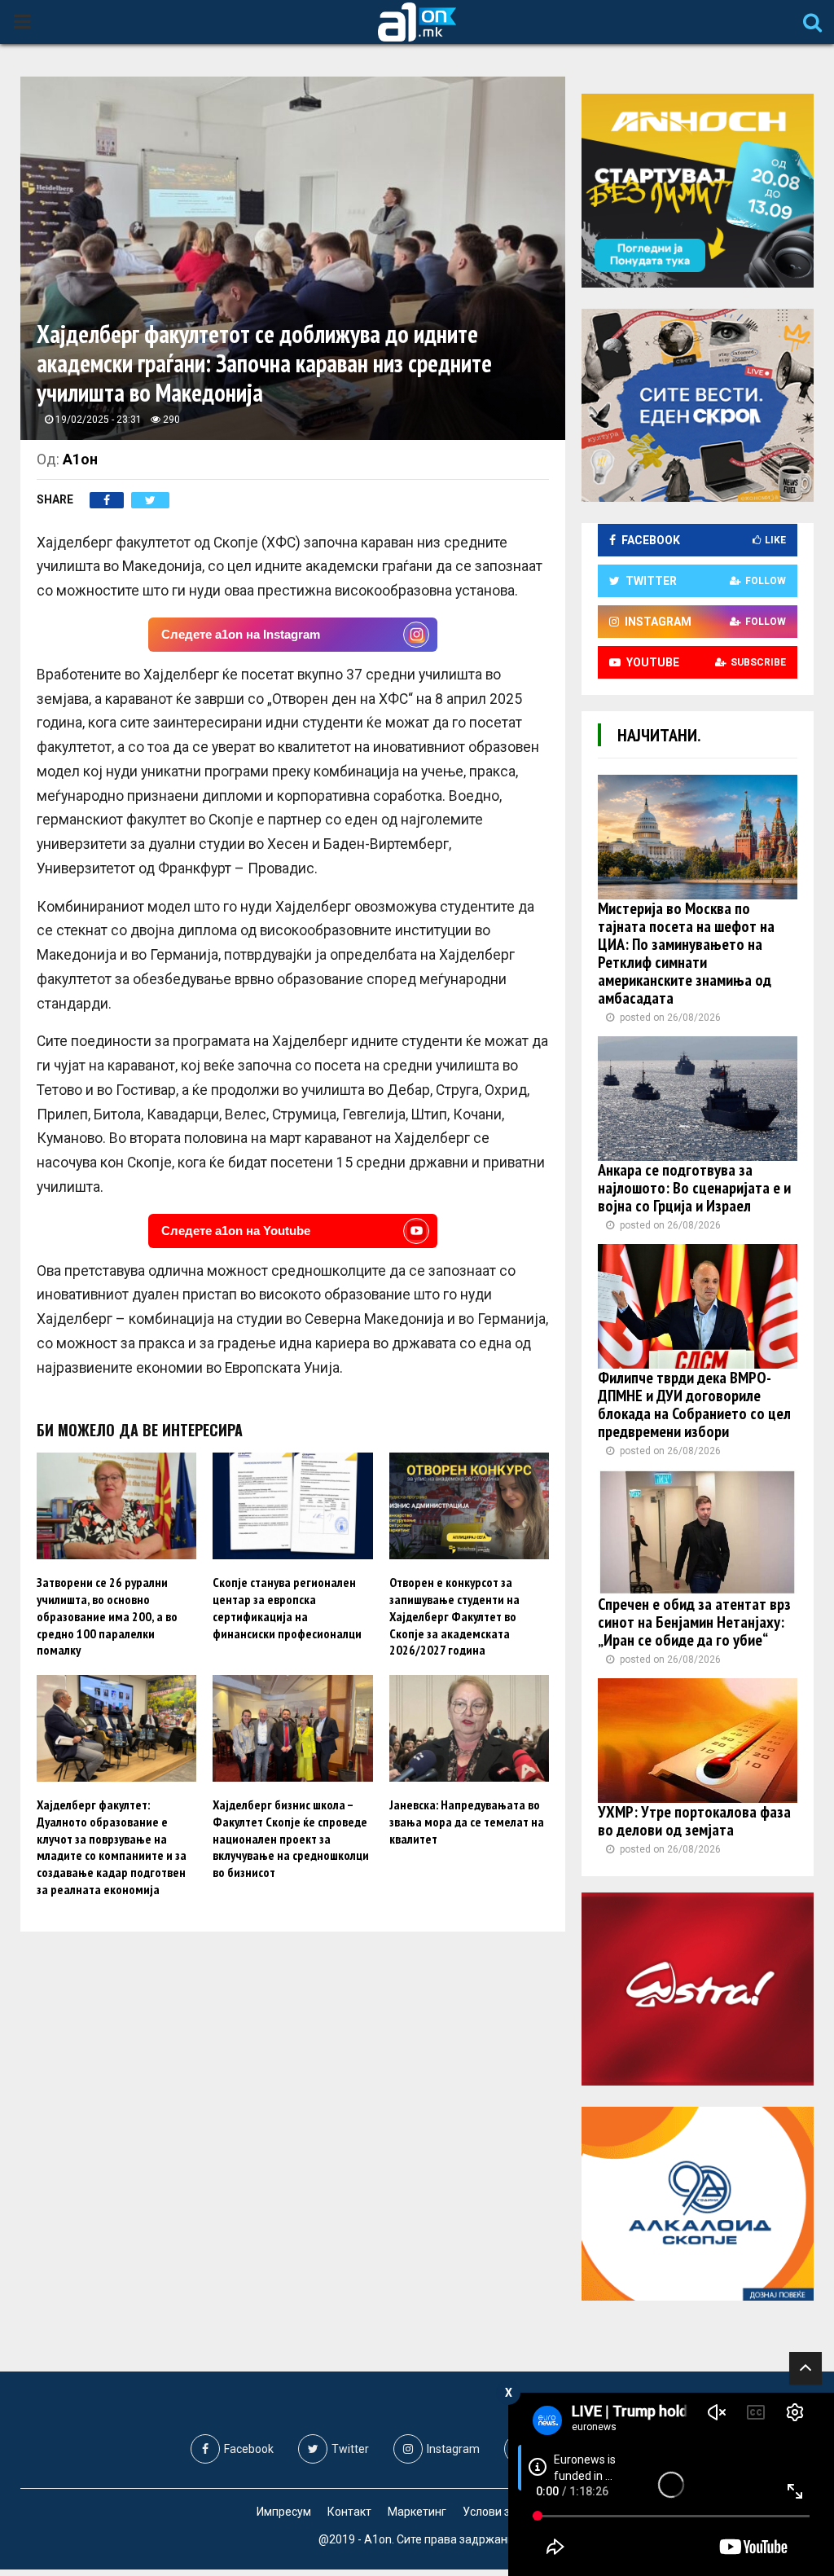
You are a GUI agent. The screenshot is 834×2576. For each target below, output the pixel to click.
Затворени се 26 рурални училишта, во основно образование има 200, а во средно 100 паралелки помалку (107, 1616)
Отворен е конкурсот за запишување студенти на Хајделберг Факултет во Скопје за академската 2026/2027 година (454, 1616)
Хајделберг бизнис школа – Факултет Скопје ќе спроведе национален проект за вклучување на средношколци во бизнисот (291, 1838)
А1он (80, 459)
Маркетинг (417, 2512)
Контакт (349, 2512)
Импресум (284, 2512)
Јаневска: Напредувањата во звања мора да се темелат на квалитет (467, 1822)
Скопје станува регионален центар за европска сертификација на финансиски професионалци (287, 1607)
